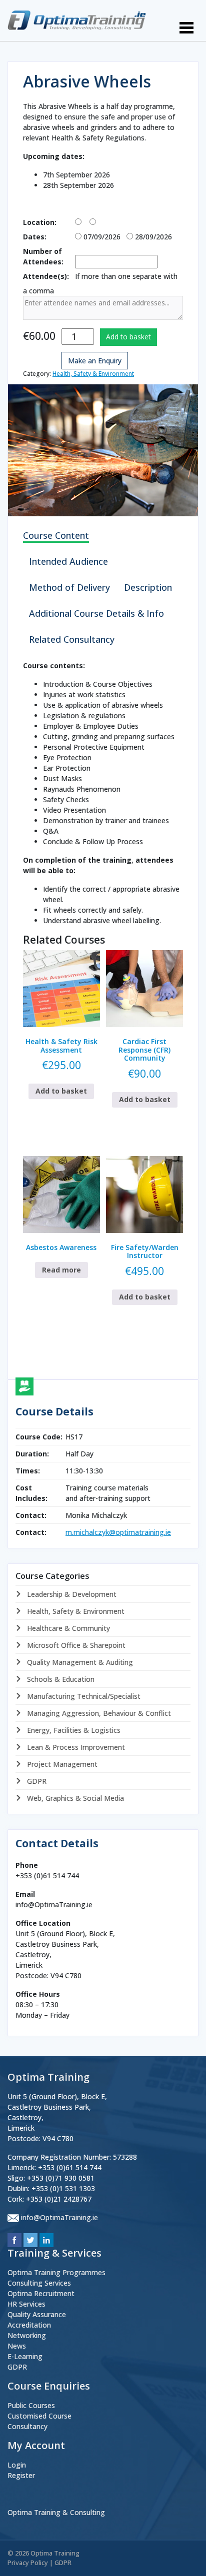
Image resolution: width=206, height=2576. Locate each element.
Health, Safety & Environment (93, 374)
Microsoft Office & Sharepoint (75, 1645)
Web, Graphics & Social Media (74, 1798)
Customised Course (39, 2416)
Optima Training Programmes (56, 2272)
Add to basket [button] (61, 1091)
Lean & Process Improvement (75, 1747)
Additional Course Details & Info (96, 613)
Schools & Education (60, 1679)
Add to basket (128, 337)
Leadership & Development (71, 1594)
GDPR (36, 1781)
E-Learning (25, 2356)
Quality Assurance (37, 2314)
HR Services (26, 2304)
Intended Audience (68, 561)
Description (148, 587)
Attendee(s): (46, 276)
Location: (40, 222)
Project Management (61, 1764)
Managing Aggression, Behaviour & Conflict (98, 1713)
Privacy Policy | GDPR (39, 2563)
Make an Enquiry (95, 361)
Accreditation (29, 2325)
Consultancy (27, 2426)
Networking (27, 2335)
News (17, 2346)
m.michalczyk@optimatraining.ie (118, 1532)
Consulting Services (39, 2283)
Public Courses (31, 2405)
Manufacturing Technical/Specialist (83, 1696)
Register (21, 2475)
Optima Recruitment (41, 2293)
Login (17, 2465)
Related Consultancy (72, 639)
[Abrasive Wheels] (103, 450)
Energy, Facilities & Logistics (73, 1730)
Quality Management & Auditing (79, 1662)
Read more (61, 1270)
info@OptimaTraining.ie (59, 2217)
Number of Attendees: (43, 256)
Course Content (56, 535)
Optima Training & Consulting (56, 2512)
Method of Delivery (69, 587)
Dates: (35, 237)
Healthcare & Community (67, 1628)
